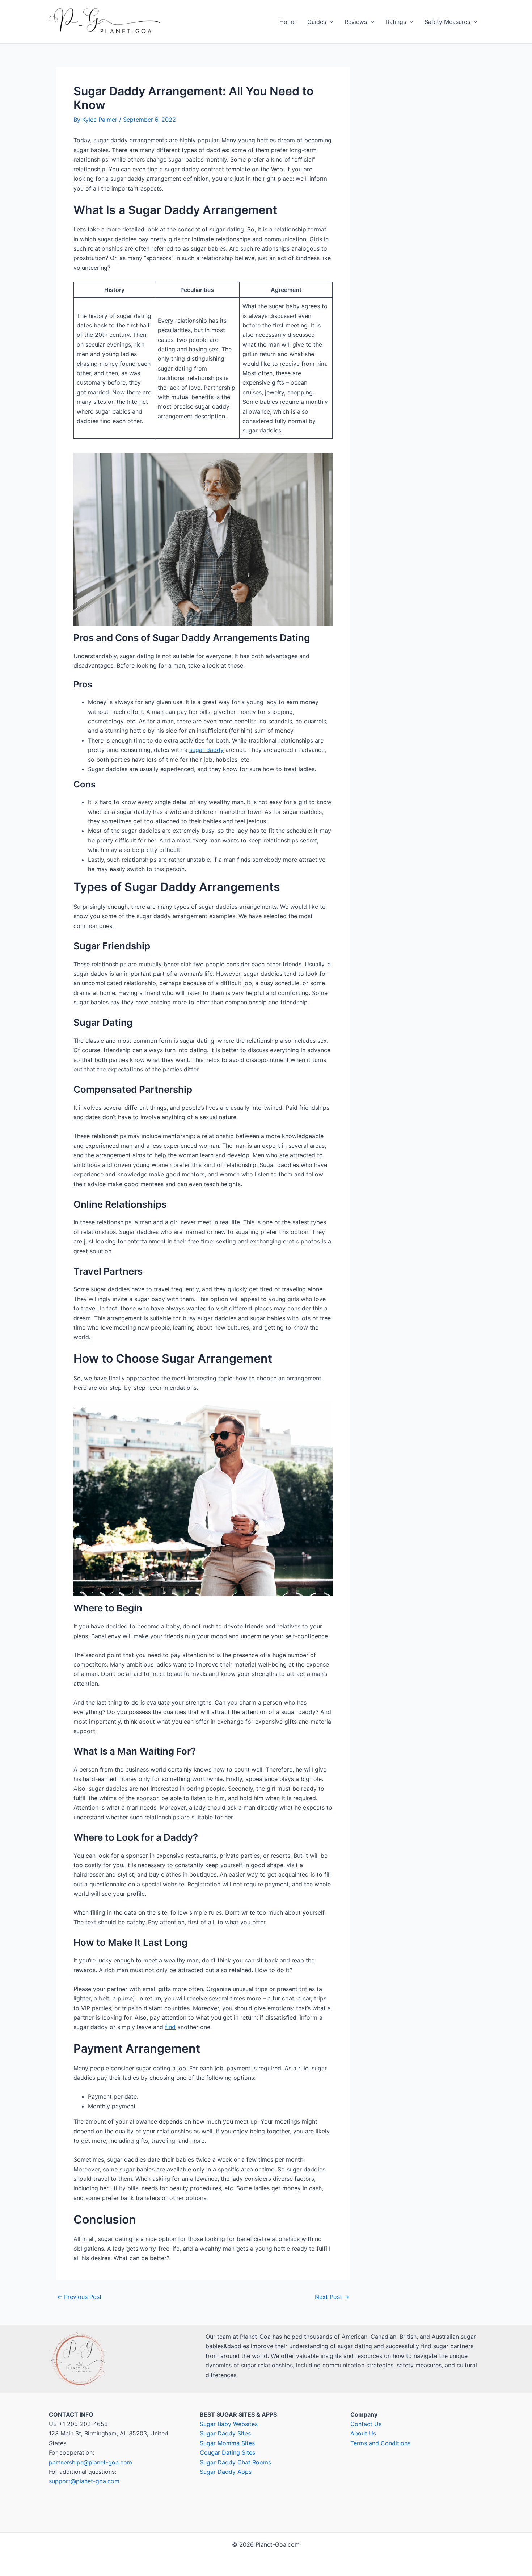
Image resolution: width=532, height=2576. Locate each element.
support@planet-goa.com (84, 2481)
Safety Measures (447, 22)
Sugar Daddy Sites (225, 2433)
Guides (317, 22)
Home (288, 22)
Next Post (332, 2297)
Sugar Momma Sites (227, 2443)
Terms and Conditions (380, 2443)
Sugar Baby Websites (229, 2424)
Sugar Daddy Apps (226, 2472)
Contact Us (366, 2424)
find (170, 2027)
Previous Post (79, 2297)
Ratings (396, 22)
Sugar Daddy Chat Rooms (235, 2462)
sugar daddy (206, 750)
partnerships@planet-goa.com (90, 2462)
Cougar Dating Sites (227, 2452)
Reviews (356, 22)
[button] (330, 22)
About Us (363, 2433)
